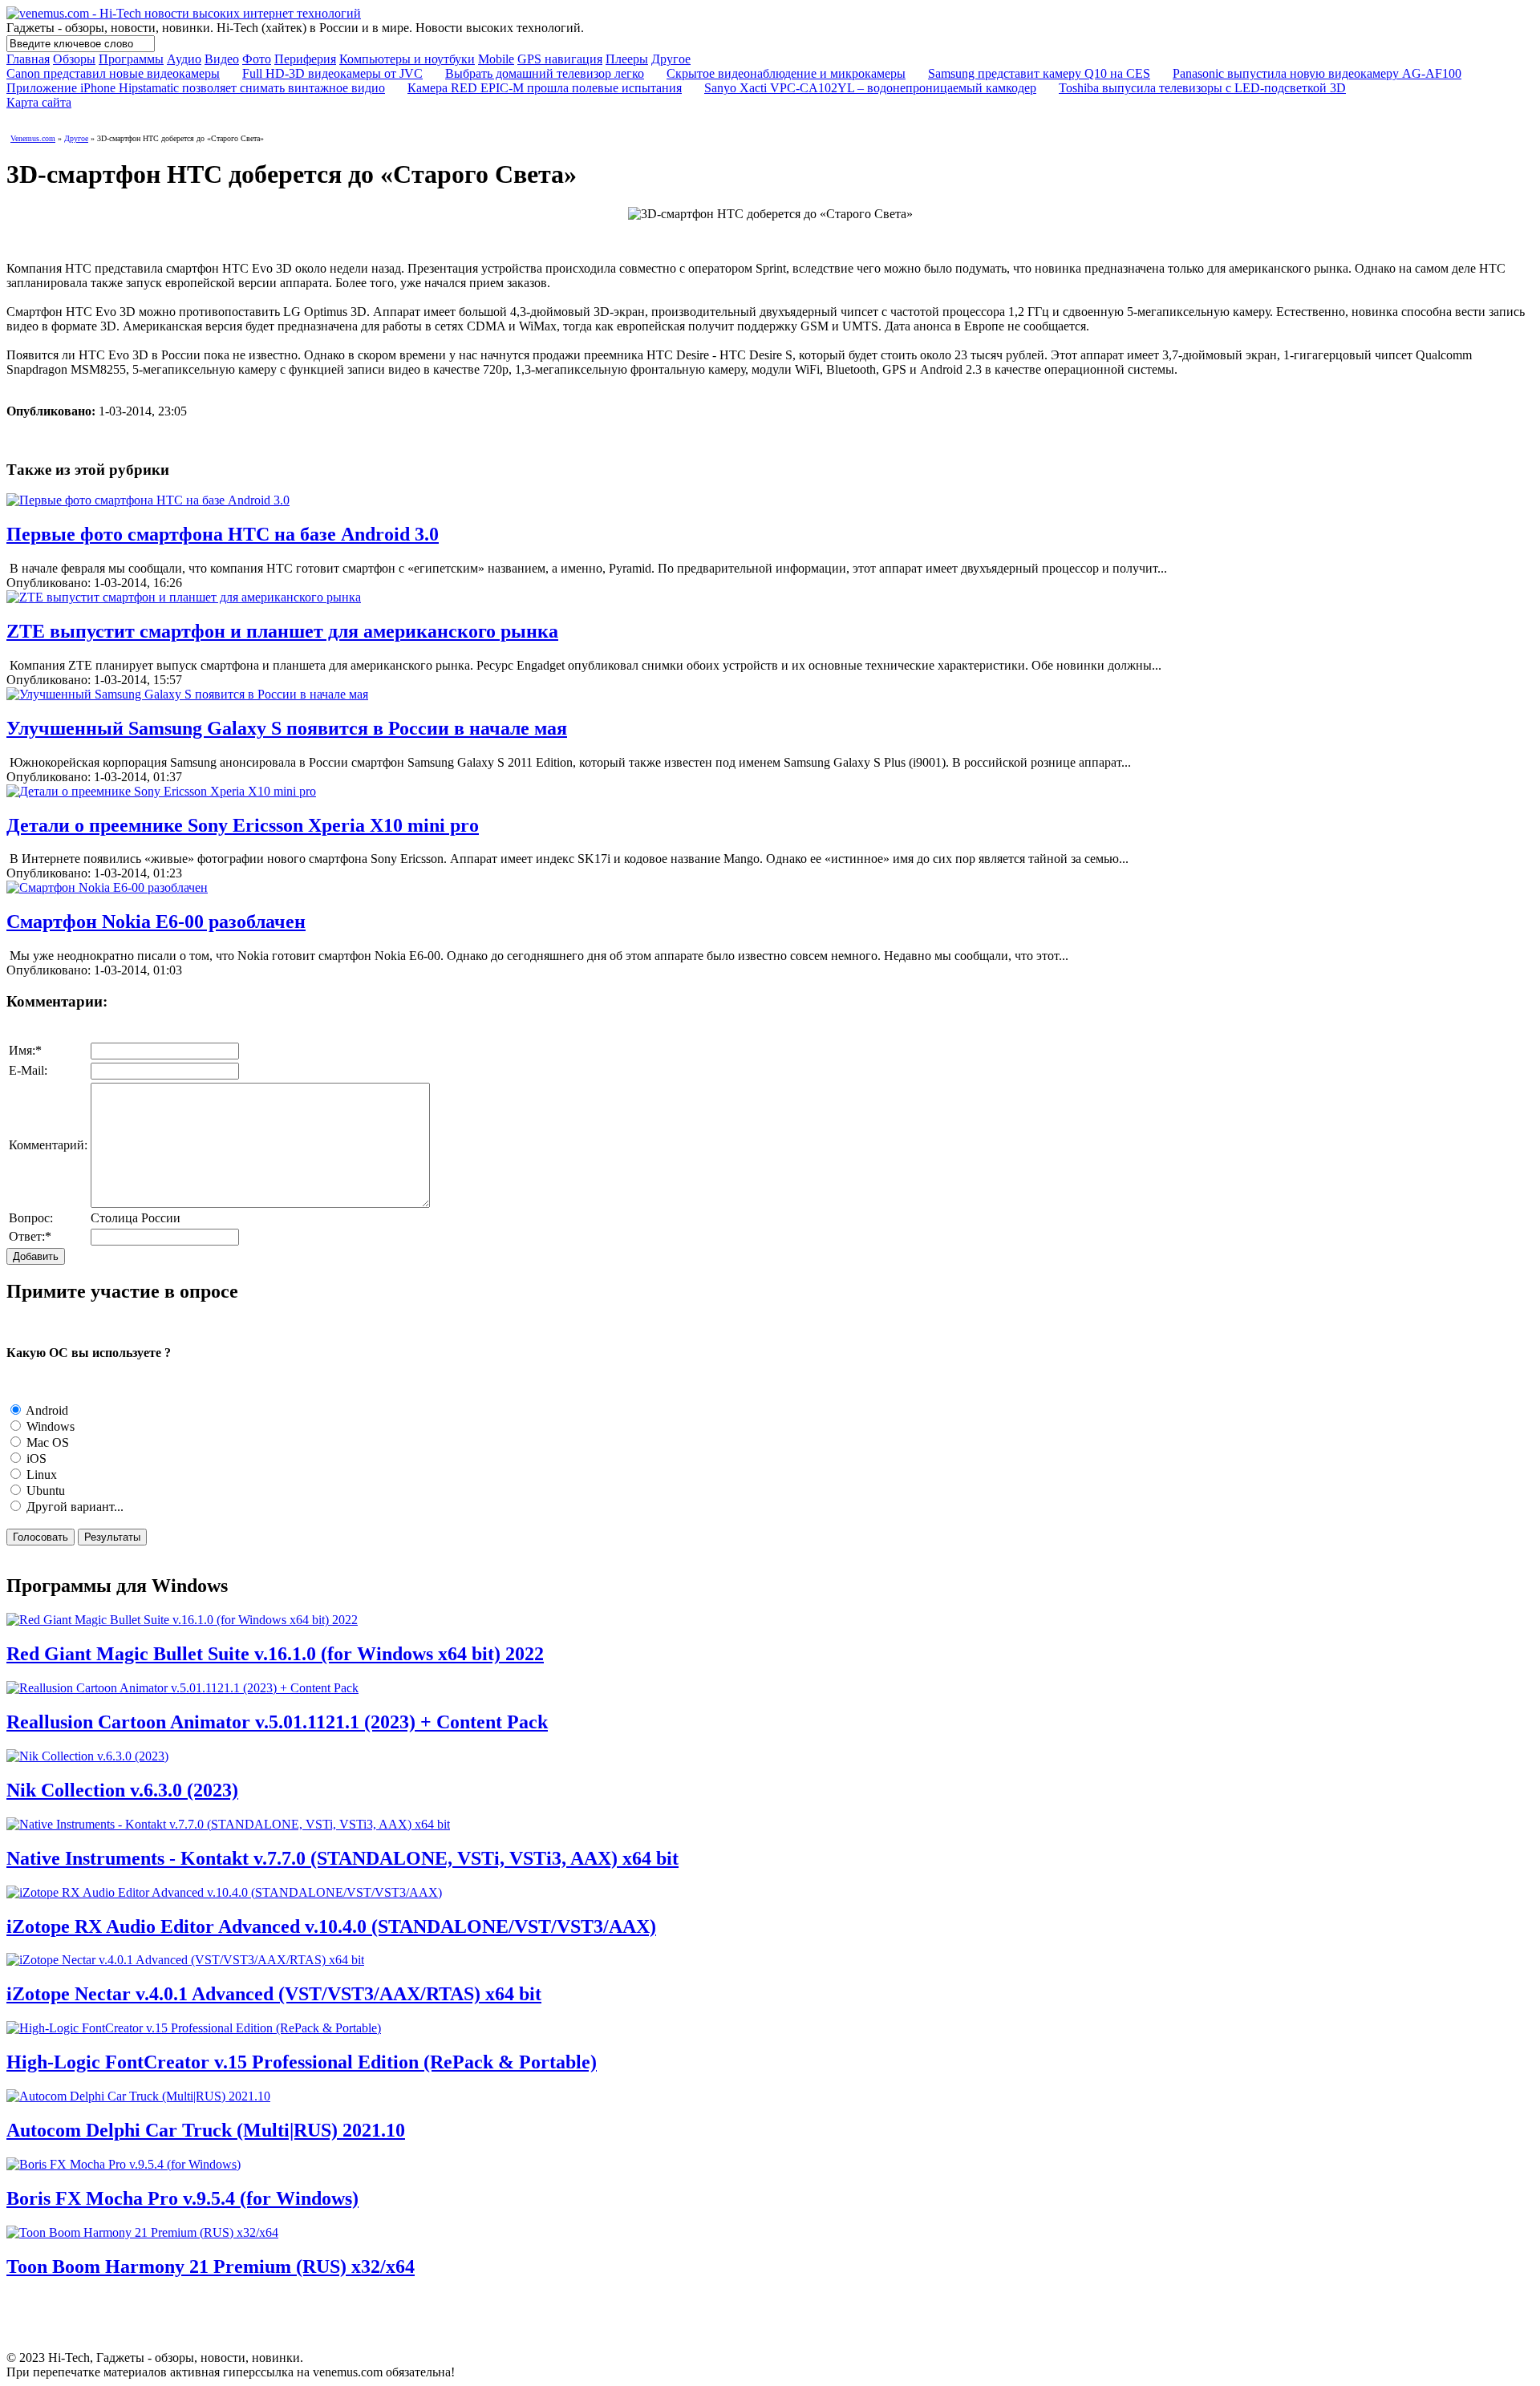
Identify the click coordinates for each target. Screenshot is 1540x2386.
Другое (671, 59)
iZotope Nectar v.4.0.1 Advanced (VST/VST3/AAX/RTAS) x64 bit (274, 1994)
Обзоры (74, 59)
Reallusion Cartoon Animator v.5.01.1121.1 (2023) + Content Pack (277, 1722)
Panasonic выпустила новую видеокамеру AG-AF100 (1317, 73)
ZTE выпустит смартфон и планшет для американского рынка (282, 631)
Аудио (184, 59)
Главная (28, 59)
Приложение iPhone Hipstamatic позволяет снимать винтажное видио (196, 88)
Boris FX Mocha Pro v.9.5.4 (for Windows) (182, 2198)
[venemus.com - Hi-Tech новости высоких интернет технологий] (184, 13)
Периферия (305, 59)
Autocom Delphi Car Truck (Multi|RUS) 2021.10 (206, 2130)
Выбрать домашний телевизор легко (545, 73)
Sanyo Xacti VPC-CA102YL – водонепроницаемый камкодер (870, 88)
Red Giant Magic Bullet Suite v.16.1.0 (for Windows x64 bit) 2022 (275, 1654)
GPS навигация (560, 59)
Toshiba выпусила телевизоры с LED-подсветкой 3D (1202, 88)
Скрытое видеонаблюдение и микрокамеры (786, 73)
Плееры (627, 59)
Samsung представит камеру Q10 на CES (1039, 73)
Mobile (496, 59)
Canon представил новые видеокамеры (113, 73)
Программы (131, 59)
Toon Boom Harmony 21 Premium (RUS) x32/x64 (211, 2266)
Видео (222, 59)
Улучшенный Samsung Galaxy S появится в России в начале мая (287, 728)
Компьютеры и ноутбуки (407, 59)
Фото (257, 59)
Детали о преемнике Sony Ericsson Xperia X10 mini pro (243, 825)
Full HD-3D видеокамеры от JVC (332, 73)
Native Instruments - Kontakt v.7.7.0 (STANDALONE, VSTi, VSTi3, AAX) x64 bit (342, 1858)
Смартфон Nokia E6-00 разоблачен (156, 922)
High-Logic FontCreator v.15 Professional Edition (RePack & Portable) (302, 2062)
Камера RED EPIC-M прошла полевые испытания (545, 88)
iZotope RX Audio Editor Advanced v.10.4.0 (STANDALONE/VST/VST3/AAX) (331, 1926)
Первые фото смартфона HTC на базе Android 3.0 (223, 534)
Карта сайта (39, 102)
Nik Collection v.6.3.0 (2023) (122, 1790)
